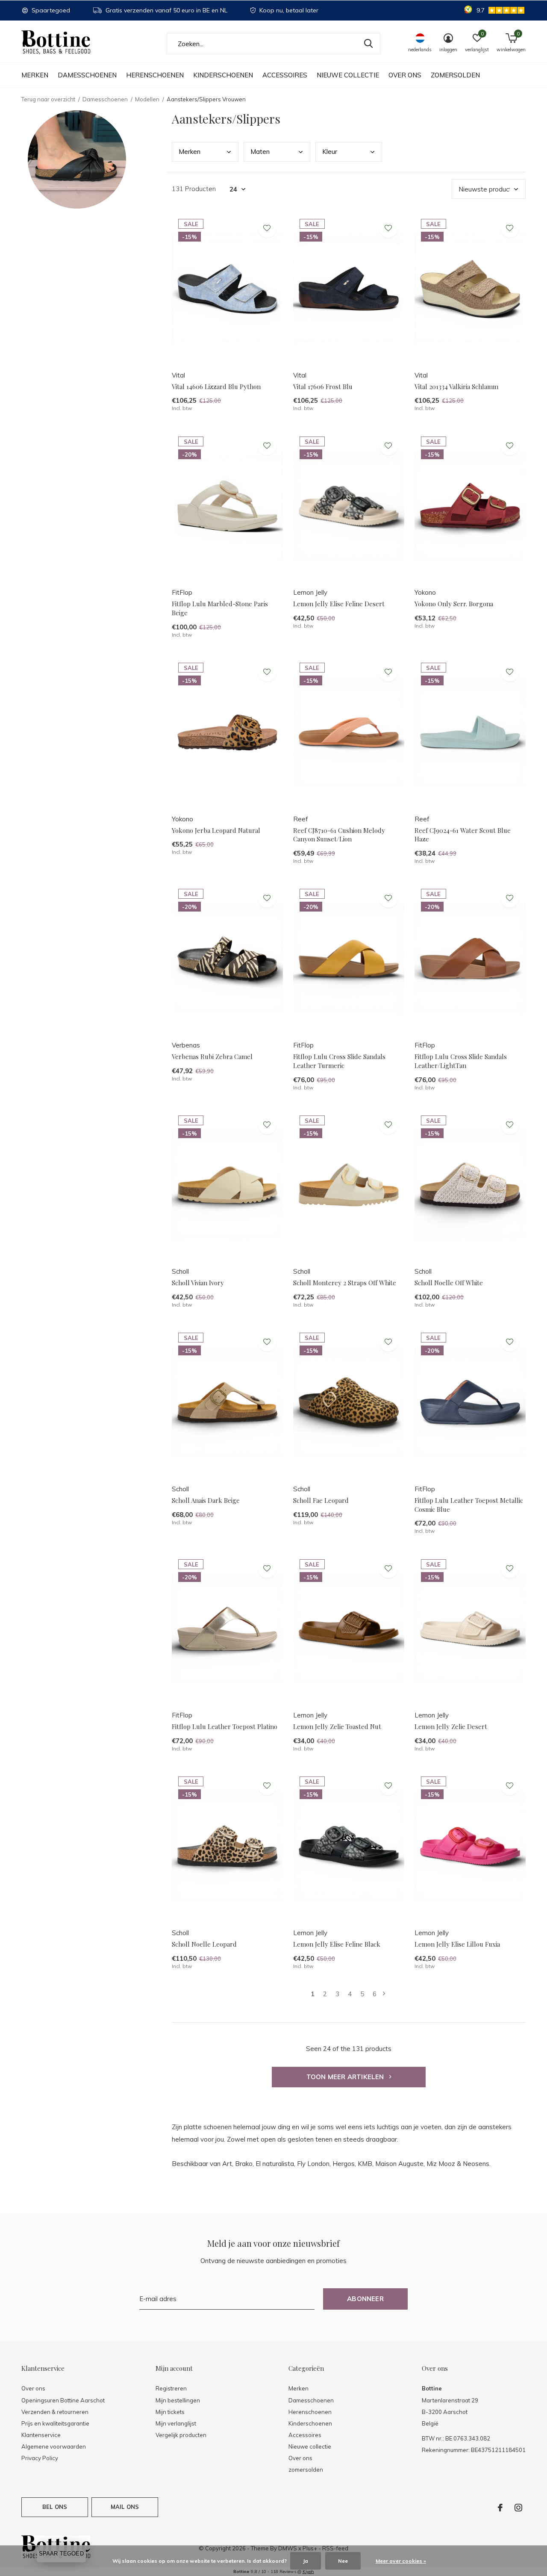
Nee (343, 2561)
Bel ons (55, 2507)
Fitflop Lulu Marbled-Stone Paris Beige (220, 608)
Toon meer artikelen (346, 2077)
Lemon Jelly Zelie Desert (451, 1726)
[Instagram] (518, 2508)
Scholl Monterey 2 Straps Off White (345, 1283)
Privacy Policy (40, 2458)
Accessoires (285, 75)
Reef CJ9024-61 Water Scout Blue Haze (463, 835)
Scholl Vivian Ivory (198, 1283)
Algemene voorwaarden (54, 2446)
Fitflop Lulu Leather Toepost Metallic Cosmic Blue (469, 1505)
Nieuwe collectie (348, 75)
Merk (190, 152)
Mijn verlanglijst (176, 2423)
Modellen (147, 99)
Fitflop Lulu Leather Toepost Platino (225, 1726)
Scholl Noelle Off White (449, 1283)
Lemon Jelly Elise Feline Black (337, 1944)
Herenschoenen (155, 75)
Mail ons (125, 2507)
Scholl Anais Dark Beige (206, 1500)
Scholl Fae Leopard (321, 1500)
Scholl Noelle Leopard (204, 1944)
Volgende (384, 1994)
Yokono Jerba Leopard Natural (216, 830)
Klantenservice (41, 2435)
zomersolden (455, 75)
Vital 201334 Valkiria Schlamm (456, 387)
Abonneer (365, 2299)
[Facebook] (500, 2508)
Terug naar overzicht (48, 99)
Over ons (405, 75)
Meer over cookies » (401, 2561)
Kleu (330, 152)
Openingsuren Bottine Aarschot (63, 2400)
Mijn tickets (170, 2412)
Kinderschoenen (223, 75)
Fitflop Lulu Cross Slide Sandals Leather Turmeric (339, 1061)
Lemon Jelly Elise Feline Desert (339, 604)
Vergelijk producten (181, 2435)
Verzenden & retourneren (55, 2412)
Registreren (171, 2388)
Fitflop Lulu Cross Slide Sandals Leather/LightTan (461, 1061)
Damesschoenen (87, 75)
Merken (35, 75)
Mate (260, 152)
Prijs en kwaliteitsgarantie (55, 2423)
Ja (306, 2561)
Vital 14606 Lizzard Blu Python (216, 387)
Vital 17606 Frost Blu (323, 387)
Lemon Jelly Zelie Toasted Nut (337, 1726)
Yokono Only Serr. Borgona (454, 604)
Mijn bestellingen (178, 2400)
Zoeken (368, 44)
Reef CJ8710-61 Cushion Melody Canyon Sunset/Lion (339, 835)
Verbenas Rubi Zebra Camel (212, 1056)
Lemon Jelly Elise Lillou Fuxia (457, 1944)
